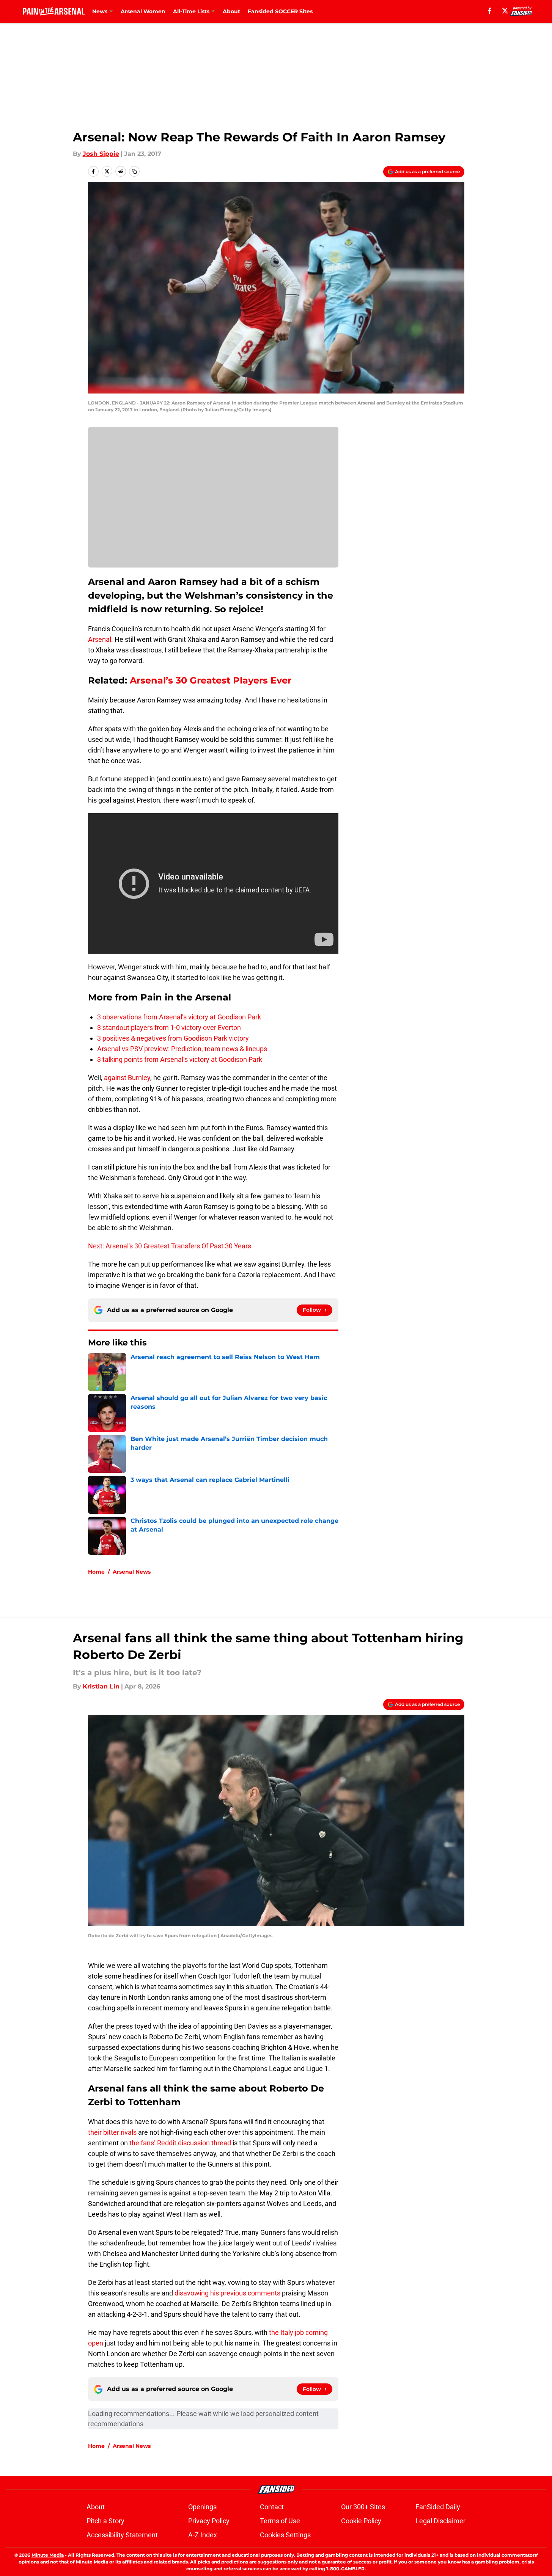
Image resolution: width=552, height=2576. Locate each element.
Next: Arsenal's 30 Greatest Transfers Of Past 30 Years (170, 1246)
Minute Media (48, 2555)
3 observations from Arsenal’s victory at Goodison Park (179, 1017)
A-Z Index (203, 2535)
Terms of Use (280, 2521)
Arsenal (100, 639)
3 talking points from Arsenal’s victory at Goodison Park (180, 1059)
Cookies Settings (285, 2535)
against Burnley (127, 1078)
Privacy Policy (209, 2521)
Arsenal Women (143, 11)
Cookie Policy (361, 2521)
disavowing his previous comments (227, 2293)
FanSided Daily (438, 2507)
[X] (505, 11)
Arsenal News (132, 1572)
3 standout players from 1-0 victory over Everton (169, 1028)
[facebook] (490, 11)
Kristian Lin (101, 1686)
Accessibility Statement (122, 2535)
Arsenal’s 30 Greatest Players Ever (211, 680)
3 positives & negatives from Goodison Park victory (173, 1038)
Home (96, 1572)
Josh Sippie (101, 154)
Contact (272, 2507)
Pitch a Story (105, 2521)
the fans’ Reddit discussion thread (180, 2143)
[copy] (134, 171)
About (231, 11)
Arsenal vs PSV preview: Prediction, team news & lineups (182, 1049)
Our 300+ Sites (363, 2507)
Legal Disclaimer (440, 2521)
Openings (202, 2507)
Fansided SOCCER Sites (280, 11)
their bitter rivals (112, 2132)
